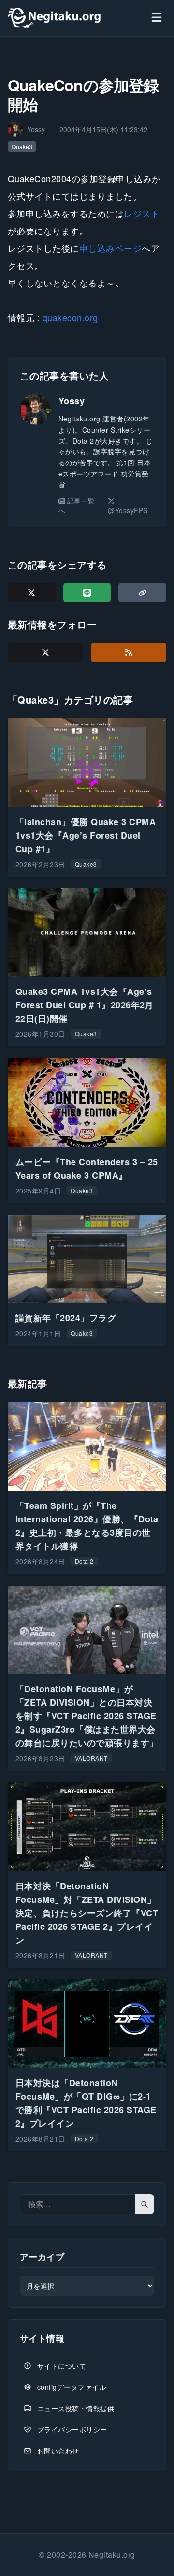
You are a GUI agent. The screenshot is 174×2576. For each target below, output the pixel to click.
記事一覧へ (77, 505)
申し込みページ (110, 248)
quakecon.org (70, 317)
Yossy (72, 401)
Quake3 (22, 146)
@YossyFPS (128, 510)
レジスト (142, 213)
